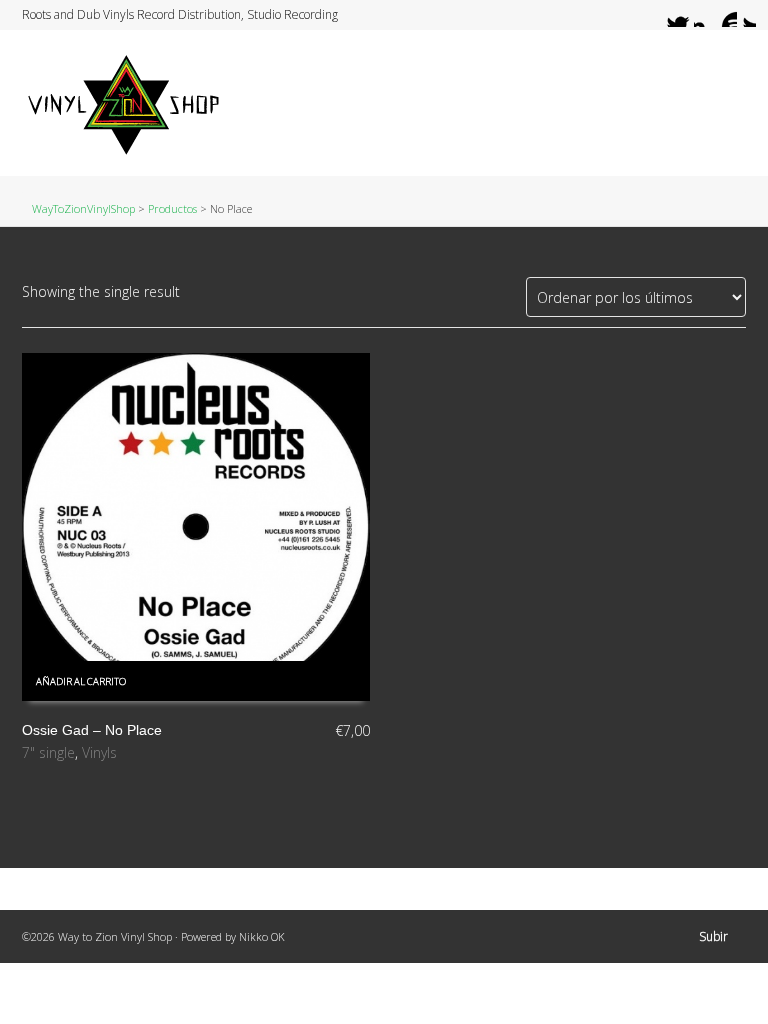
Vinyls (99, 752)
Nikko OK (262, 936)
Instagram (706, 15)
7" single (48, 752)
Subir (713, 936)
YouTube (725, 15)
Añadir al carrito (81, 681)
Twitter (668, 15)
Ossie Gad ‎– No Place (92, 730)
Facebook (687, 15)
